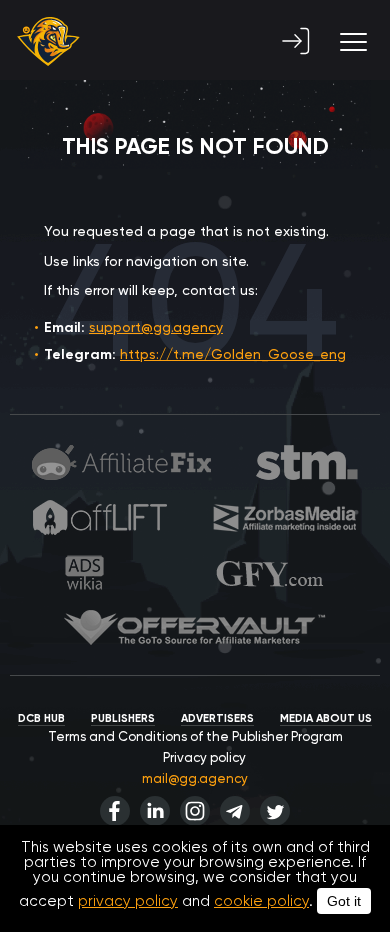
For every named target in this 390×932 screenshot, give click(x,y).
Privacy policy (204, 757)
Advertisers (217, 718)
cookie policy (261, 901)
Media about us (326, 718)
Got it (344, 901)
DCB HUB (41, 718)
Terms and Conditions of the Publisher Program (195, 736)
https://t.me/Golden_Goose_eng (233, 354)
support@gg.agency (156, 327)
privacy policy (128, 901)
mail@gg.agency (195, 778)
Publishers (123, 718)
